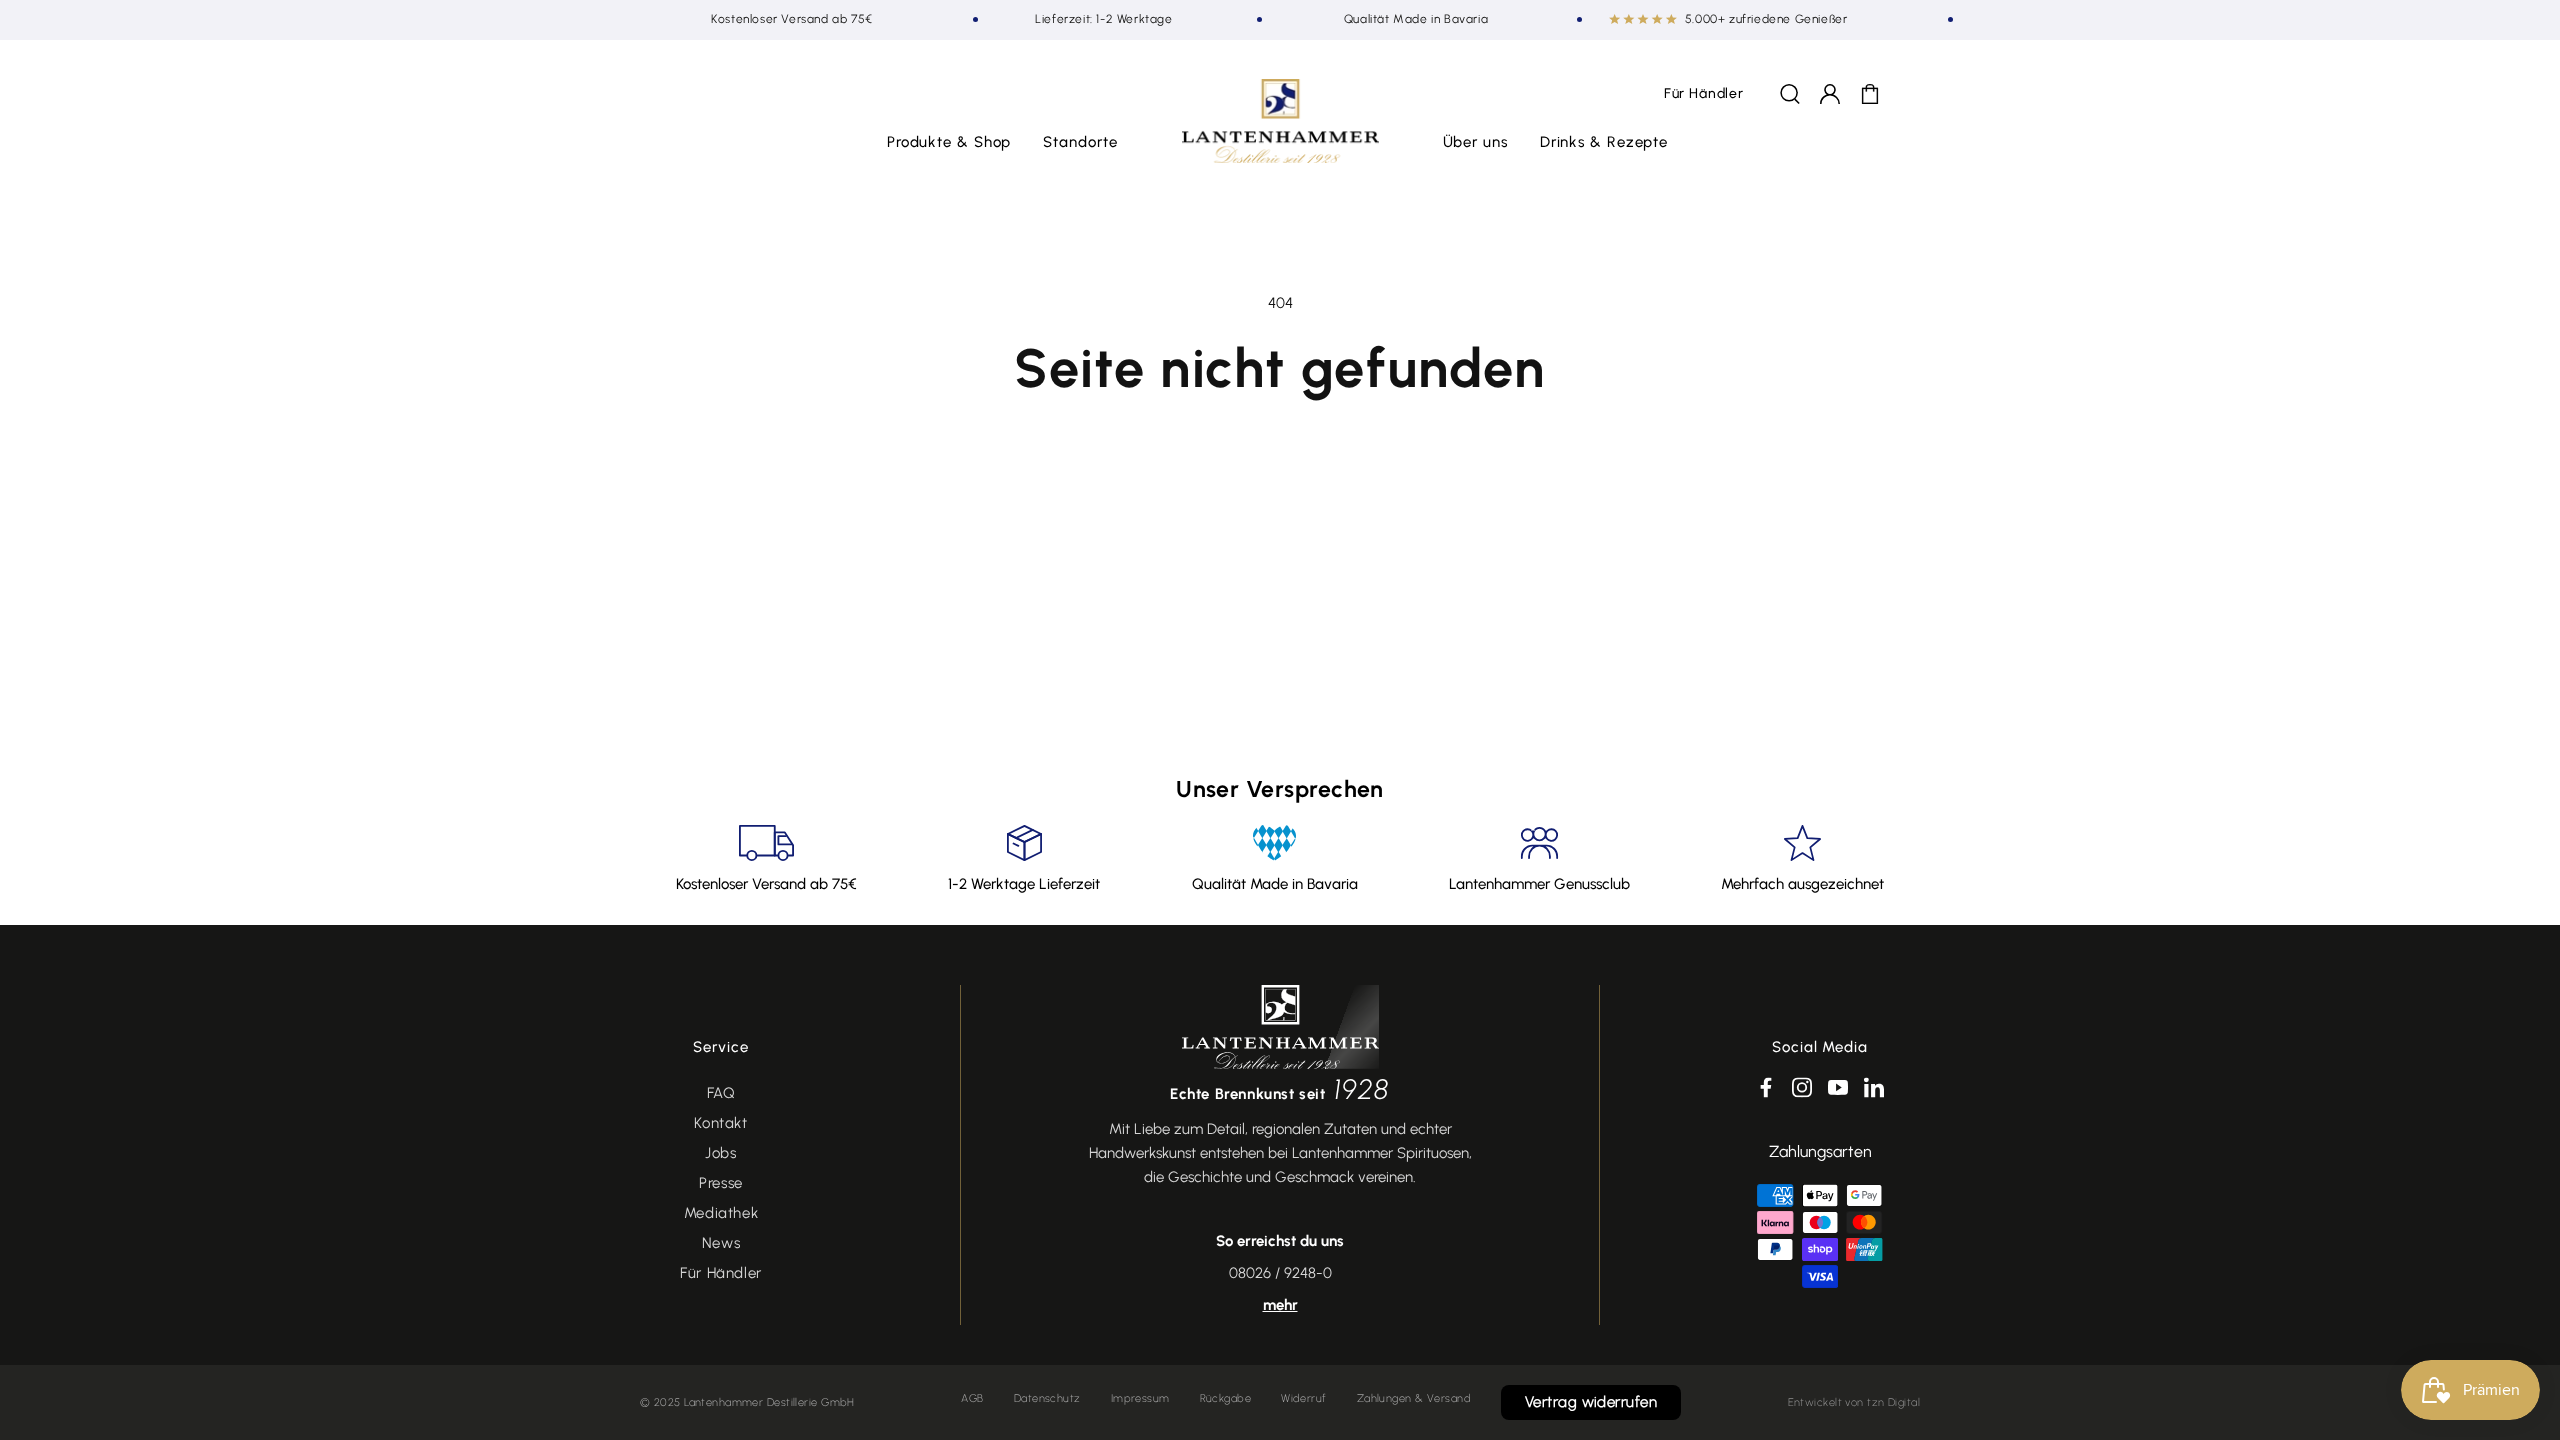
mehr (1280, 1305)
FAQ (721, 1093)
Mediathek (721, 1213)
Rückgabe (1226, 1398)
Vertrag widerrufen (1591, 1402)
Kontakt (720, 1123)
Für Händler (721, 1273)
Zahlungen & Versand (1414, 1398)
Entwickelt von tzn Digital (1854, 1402)
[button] (949, 143)
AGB (972, 1398)
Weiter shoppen (1280, 458)
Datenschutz (1047, 1398)
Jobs (720, 1153)
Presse (721, 1183)
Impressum (1140, 1398)
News (721, 1243)
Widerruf (1304, 1398)
